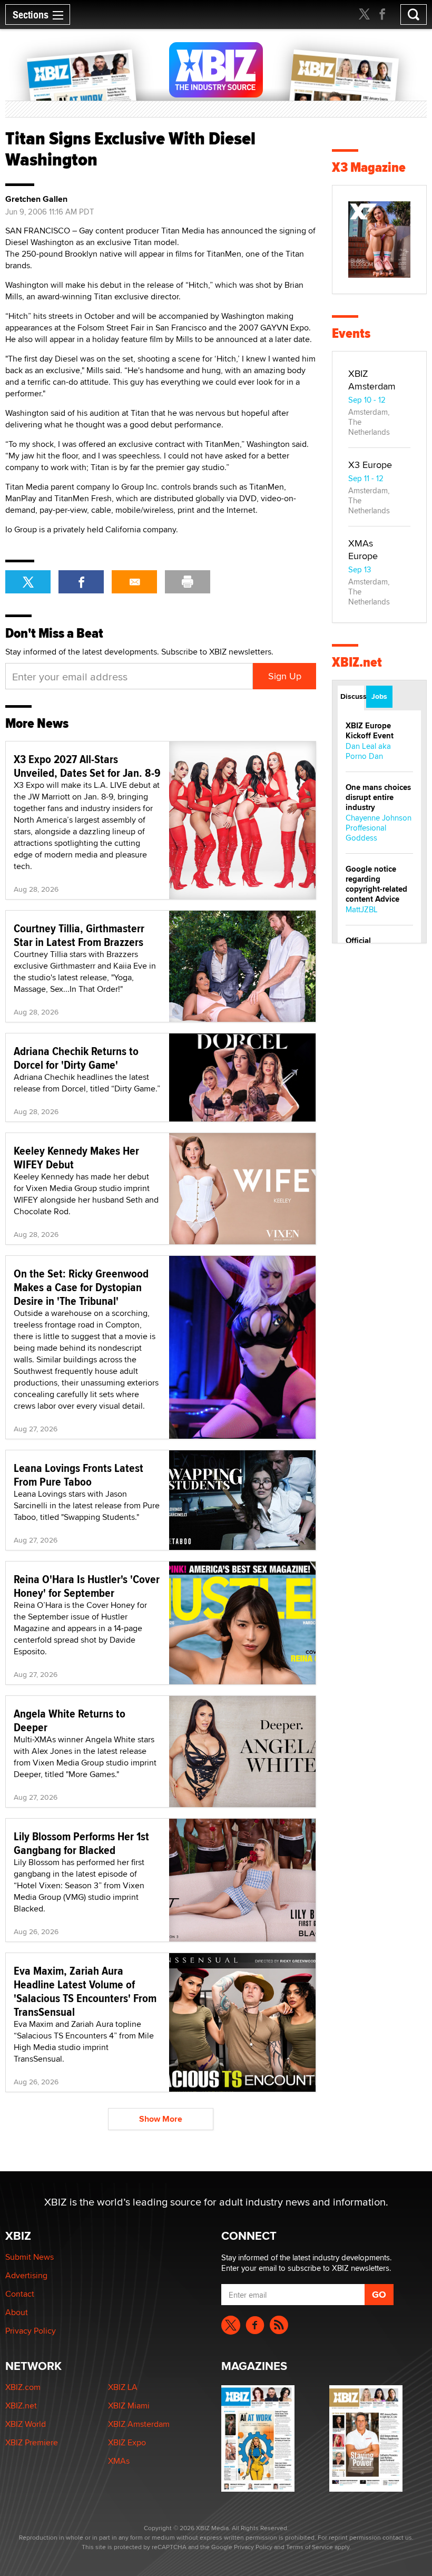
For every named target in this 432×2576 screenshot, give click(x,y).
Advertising (26, 2275)
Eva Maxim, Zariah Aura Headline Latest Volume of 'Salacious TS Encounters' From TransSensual (85, 1991)
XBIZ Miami (129, 2406)
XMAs (119, 2461)
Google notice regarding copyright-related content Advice (376, 884)
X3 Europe (370, 465)
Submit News (30, 2257)
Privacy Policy (31, 2331)
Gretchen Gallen (36, 199)
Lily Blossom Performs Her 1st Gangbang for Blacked (81, 1843)
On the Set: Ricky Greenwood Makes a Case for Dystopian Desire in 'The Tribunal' (81, 1287)
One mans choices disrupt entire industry (378, 797)
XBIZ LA (123, 2387)
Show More (161, 2119)
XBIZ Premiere (32, 2442)
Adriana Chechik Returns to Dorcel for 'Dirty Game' (76, 1058)
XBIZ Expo (127, 2442)
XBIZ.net (357, 662)
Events (351, 333)
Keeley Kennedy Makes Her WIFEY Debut (76, 1157)
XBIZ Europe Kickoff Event (370, 731)
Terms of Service (310, 2547)
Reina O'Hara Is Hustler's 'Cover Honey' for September (87, 1586)
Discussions (352, 696)
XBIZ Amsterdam (372, 380)
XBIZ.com (23, 2387)
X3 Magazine (369, 167)
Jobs (379, 696)
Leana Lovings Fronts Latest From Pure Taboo (78, 1475)
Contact (20, 2294)
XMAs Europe (363, 549)
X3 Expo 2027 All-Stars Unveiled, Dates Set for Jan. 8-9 (87, 766)
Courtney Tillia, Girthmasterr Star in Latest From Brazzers (79, 935)
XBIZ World (26, 2424)
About (17, 2312)
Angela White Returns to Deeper (70, 1720)
